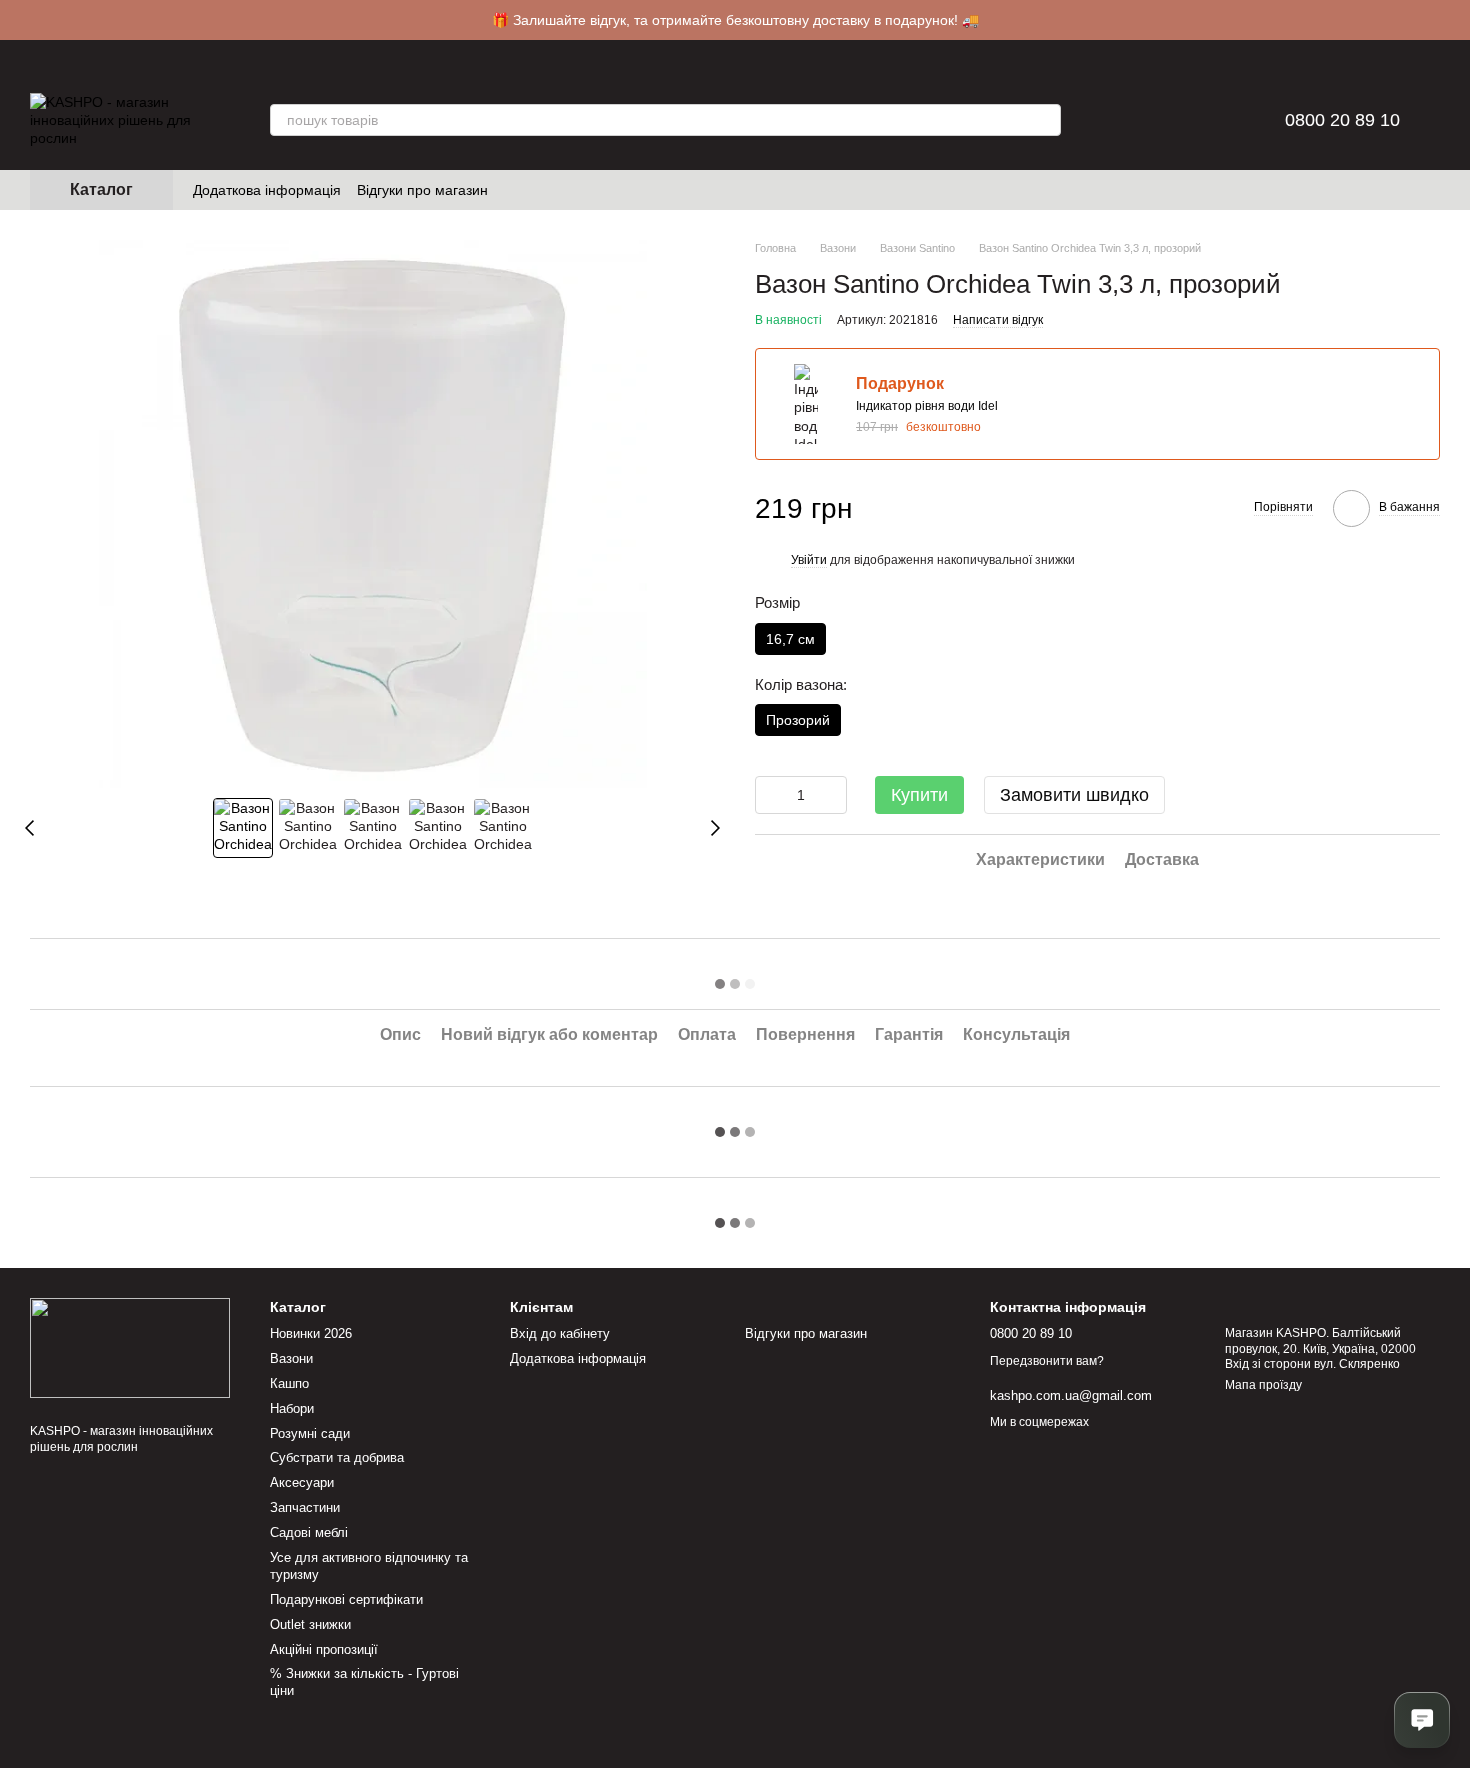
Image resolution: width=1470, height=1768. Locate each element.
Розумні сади (310, 1433)
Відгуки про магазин (422, 190)
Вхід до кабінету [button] (560, 1333)
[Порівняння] (1117, 120)
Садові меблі (309, 1532)
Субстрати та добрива (337, 1457)
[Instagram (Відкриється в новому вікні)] (516, 190)
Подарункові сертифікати (346, 1599)
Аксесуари (302, 1482)
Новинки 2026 (311, 1333)
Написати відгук (998, 319)
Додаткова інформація (267, 190)
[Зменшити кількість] (770, 795)
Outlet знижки (310, 1624)
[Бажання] (1169, 120)
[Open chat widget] (1422, 1720)
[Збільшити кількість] (832, 795)
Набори (292, 1408)
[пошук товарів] (1045, 120)
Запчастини (305, 1507)
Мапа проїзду (1263, 1385)
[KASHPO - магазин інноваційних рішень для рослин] (130, 1347)
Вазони (291, 1358)
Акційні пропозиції (324, 1649)
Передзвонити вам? (1047, 1361)
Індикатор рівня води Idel (927, 406)
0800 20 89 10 (1342, 120)
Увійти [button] (809, 560)
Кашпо (289, 1383)
